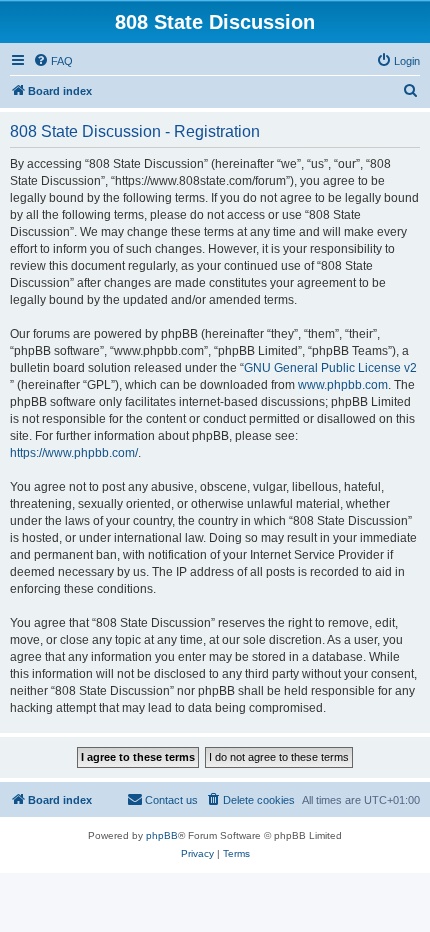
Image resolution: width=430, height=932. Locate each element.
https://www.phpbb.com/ (74, 453)
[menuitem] (53, 61)
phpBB (162, 835)
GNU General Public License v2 (330, 368)
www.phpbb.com (343, 385)
